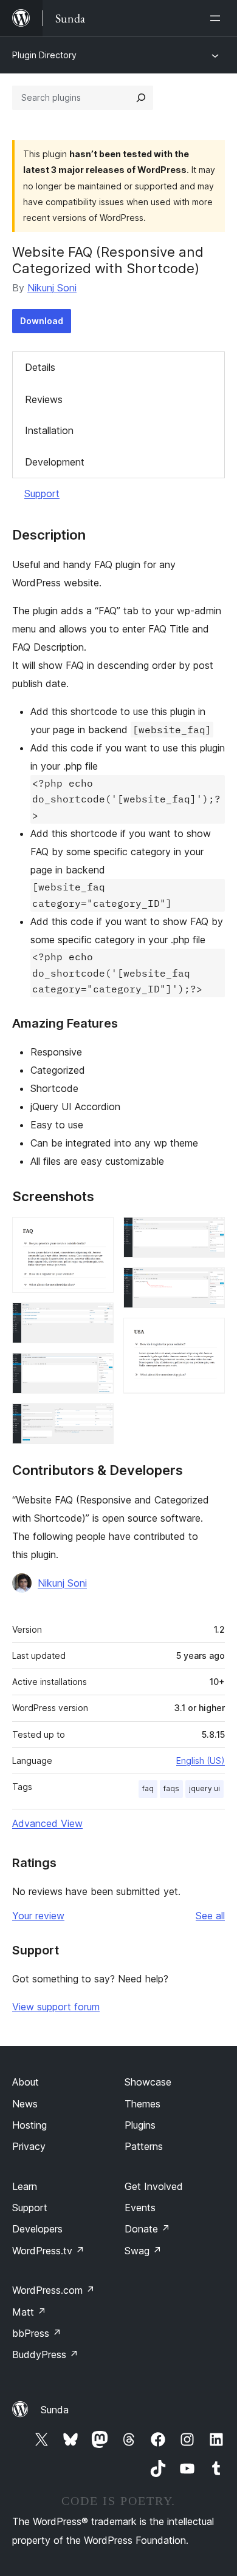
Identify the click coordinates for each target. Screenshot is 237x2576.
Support (42, 493)
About (26, 2082)
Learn (25, 2186)
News (25, 2104)
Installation (49, 430)
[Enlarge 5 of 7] (208, 1233)
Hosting (29, 2125)
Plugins (140, 2125)
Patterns (144, 2146)
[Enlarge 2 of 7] (97, 1319)
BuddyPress (45, 2354)
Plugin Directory (44, 55)
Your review (38, 1916)
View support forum (56, 2007)
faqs (171, 1788)
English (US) (201, 1761)
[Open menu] (218, 18)
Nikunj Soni (52, 288)
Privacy (29, 2146)
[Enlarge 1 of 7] (97, 1233)
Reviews (44, 399)
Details (40, 367)
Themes (143, 2104)
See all (210, 1916)
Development (55, 462)
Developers (37, 2229)
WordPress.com (53, 2290)
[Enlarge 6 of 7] (208, 1284)
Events (140, 2208)
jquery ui (204, 1788)
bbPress (37, 2333)
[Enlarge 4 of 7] (97, 1420)
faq (148, 1788)
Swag (143, 2251)
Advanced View (47, 1823)
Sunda (55, 2410)
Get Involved (154, 2186)
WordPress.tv (48, 2251)
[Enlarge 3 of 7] (97, 1369)
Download (42, 321)
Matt (29, 2312)
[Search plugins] (141, 98)
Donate (147, 2229)
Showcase (148, 2082)
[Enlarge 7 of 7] (208, 1334)
